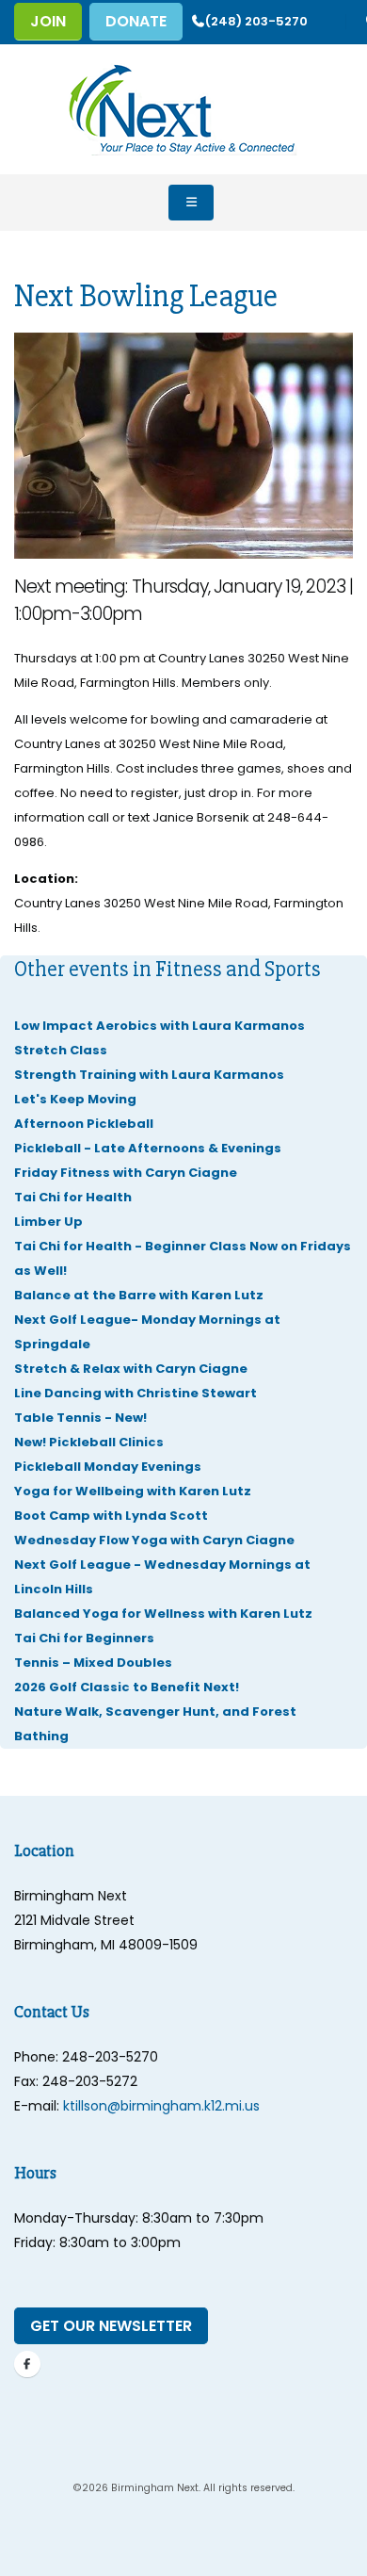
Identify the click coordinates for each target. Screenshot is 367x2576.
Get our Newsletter (111, 2326)
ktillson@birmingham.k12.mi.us (161, 2106)
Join (48, 21)
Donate (136, 21)
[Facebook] (27, 2364)
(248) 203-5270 (256, 21)
